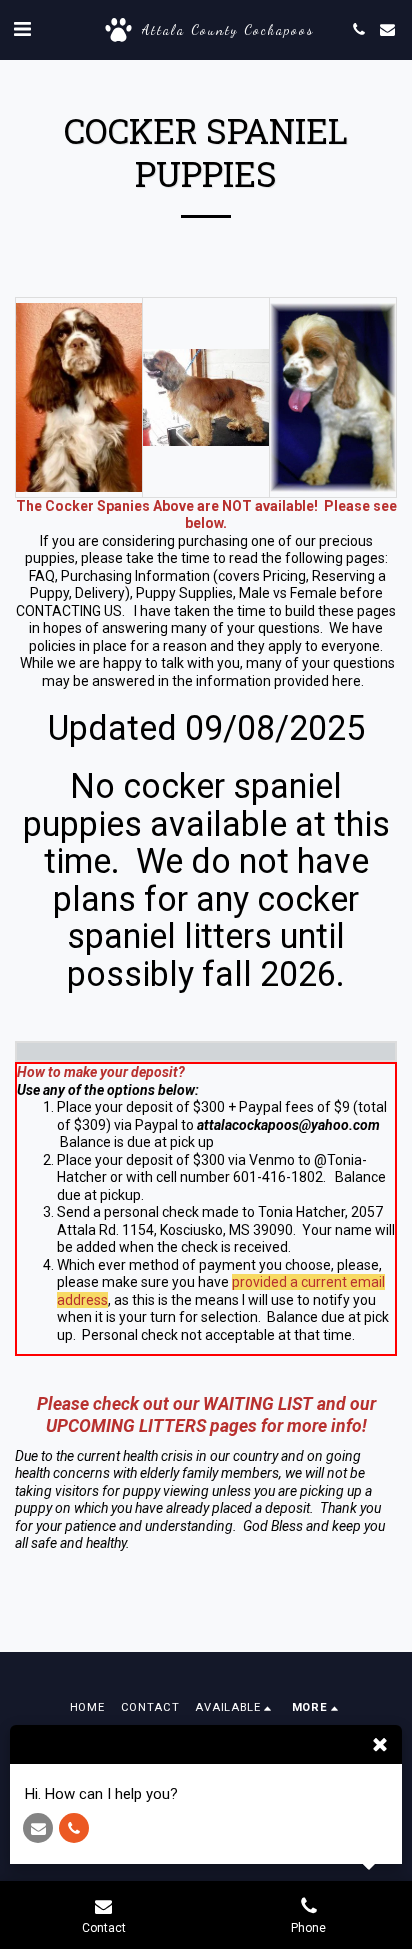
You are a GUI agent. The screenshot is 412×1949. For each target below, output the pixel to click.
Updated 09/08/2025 (206, 729)
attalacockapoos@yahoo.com (288, 1125)
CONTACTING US (69, 611)
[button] (22, 29)
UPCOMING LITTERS (126, 1426)
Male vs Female (288, 593)
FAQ (42, 576)
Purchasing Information (135, 576)
